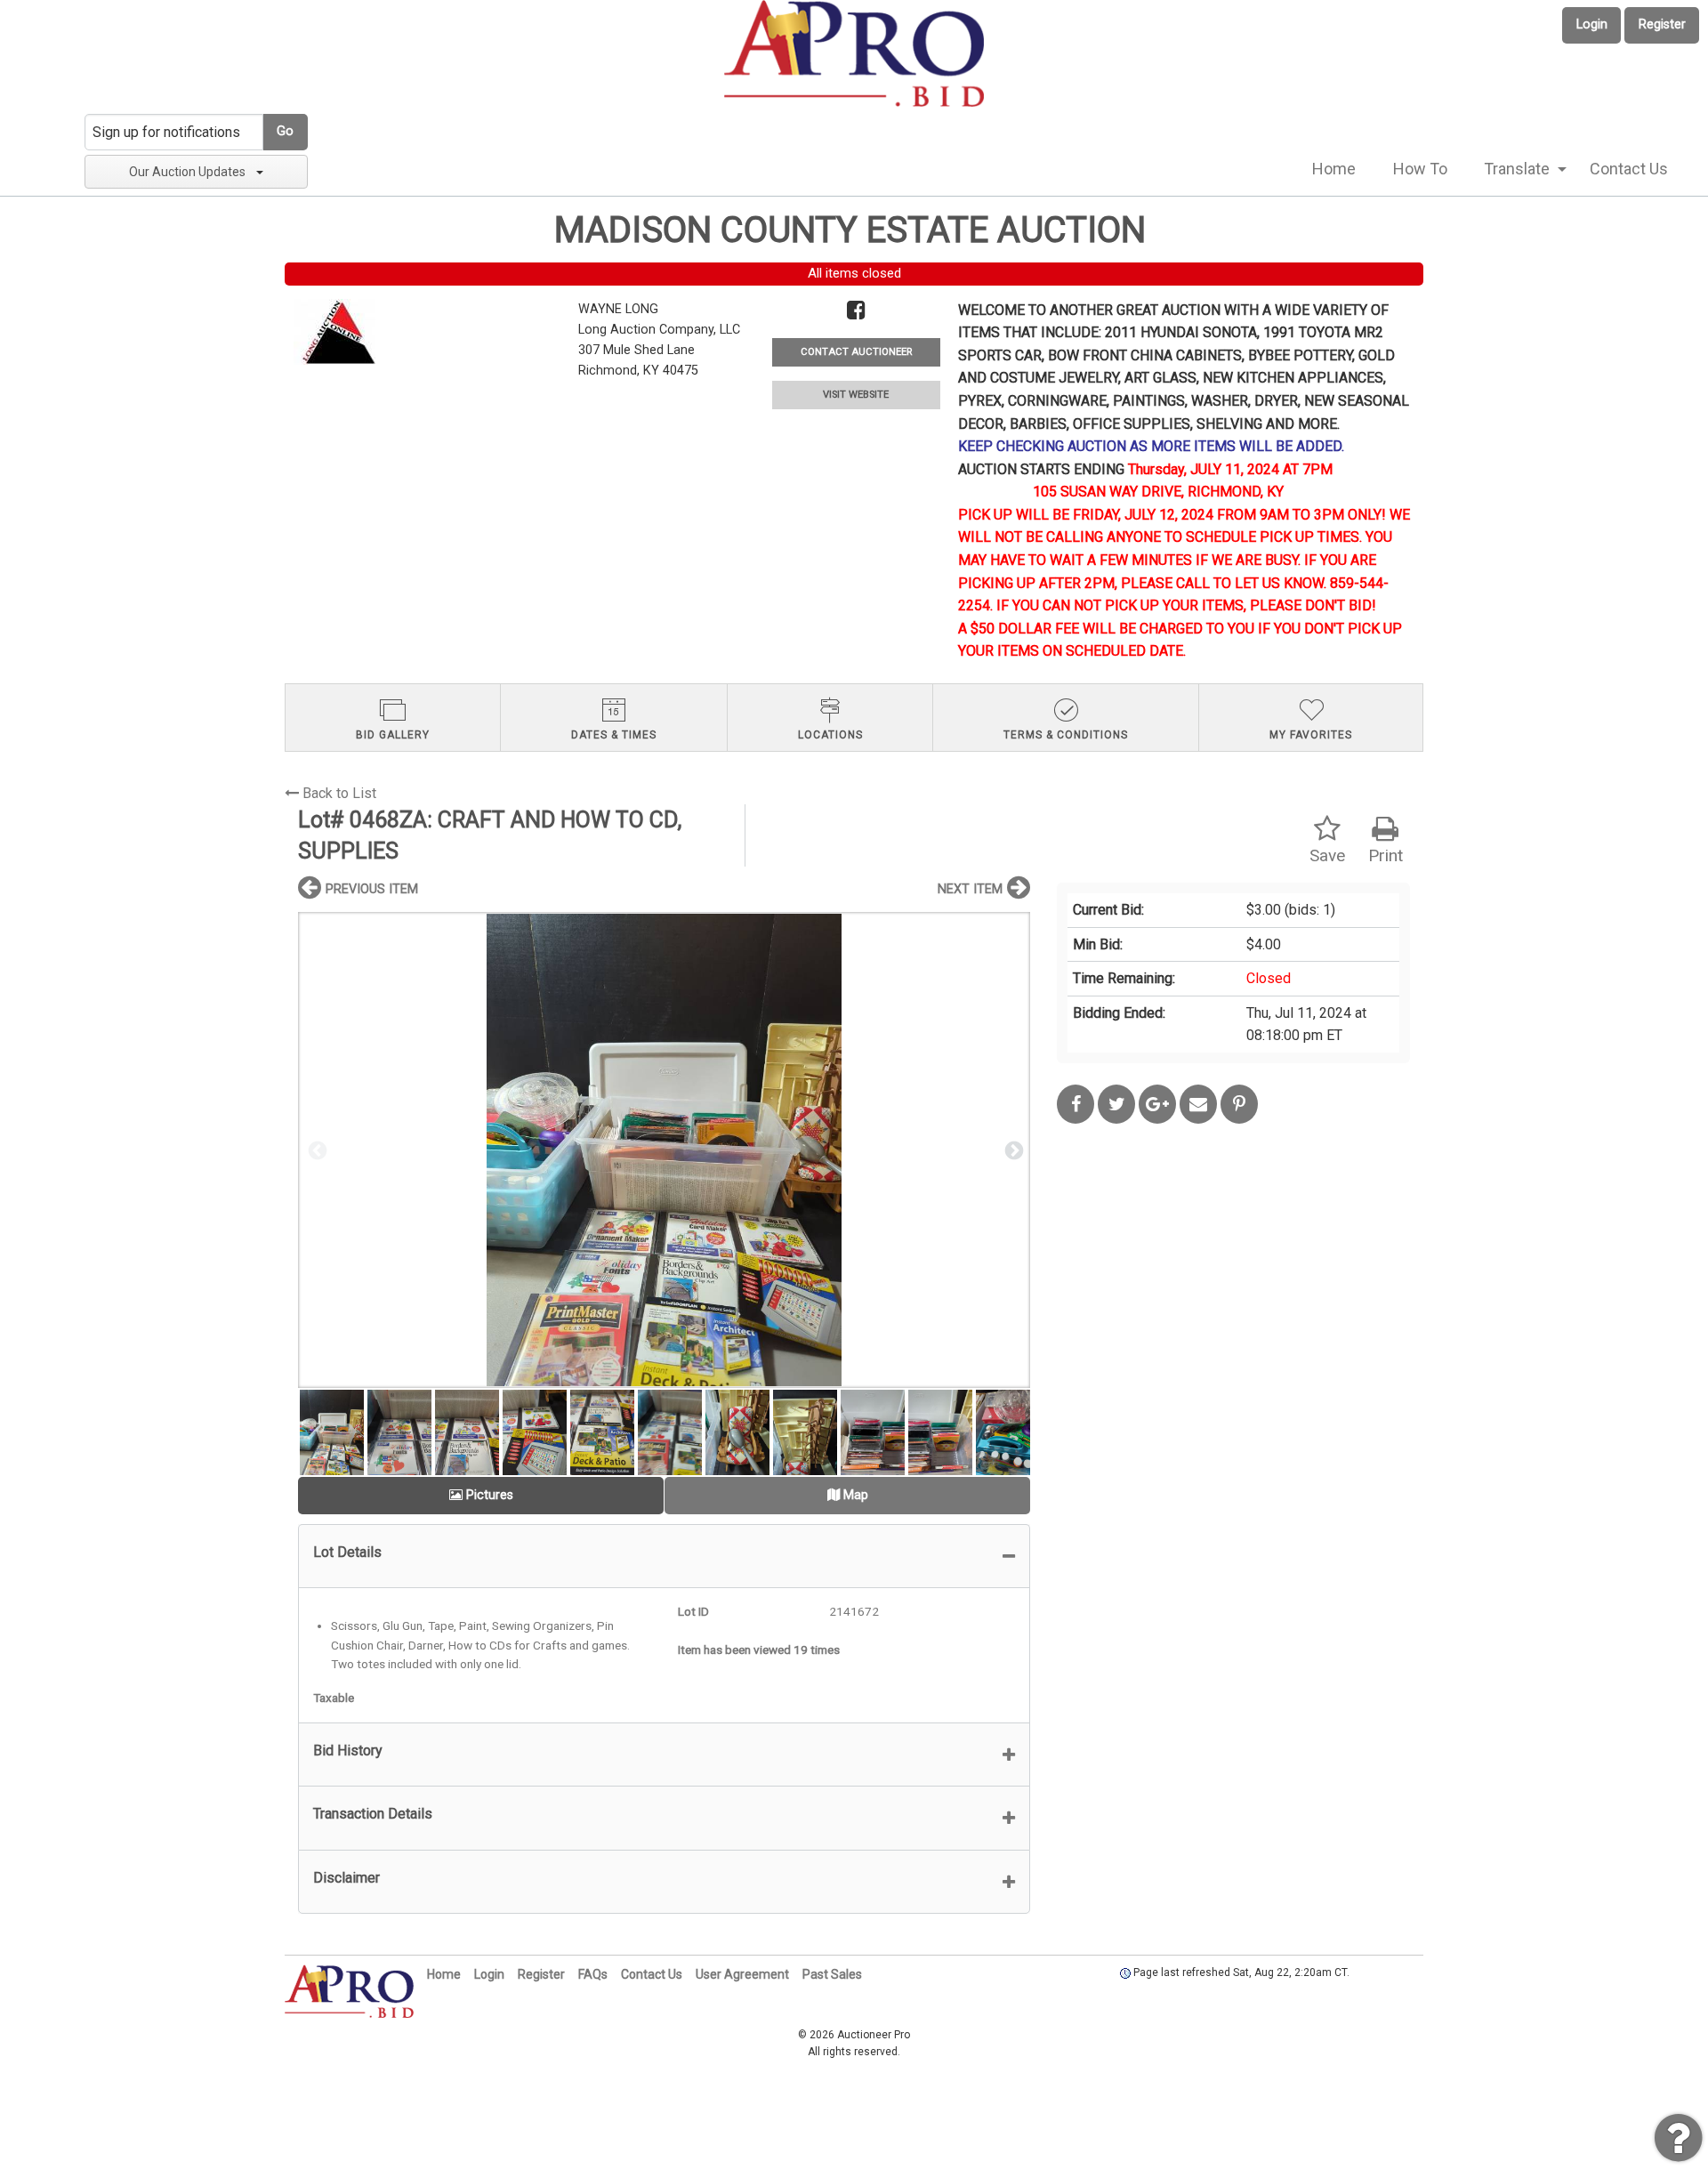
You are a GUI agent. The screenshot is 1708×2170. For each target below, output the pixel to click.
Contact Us (1629, 169)
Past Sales (832, 1974)
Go (285, 131)
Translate (1517, 169)
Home (1334, 169)
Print (1386, 855)
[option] (664, 1150)
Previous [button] (316, 1150)
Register (1662, 24)
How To (1420, 169)
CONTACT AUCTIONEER (856, 352)
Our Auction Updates (187, 172)
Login (1592, 24)
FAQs (593, 1974)
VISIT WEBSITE (856, 395)
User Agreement (742, 1974)
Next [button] (1012, 1150)
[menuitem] (1334, 169)
